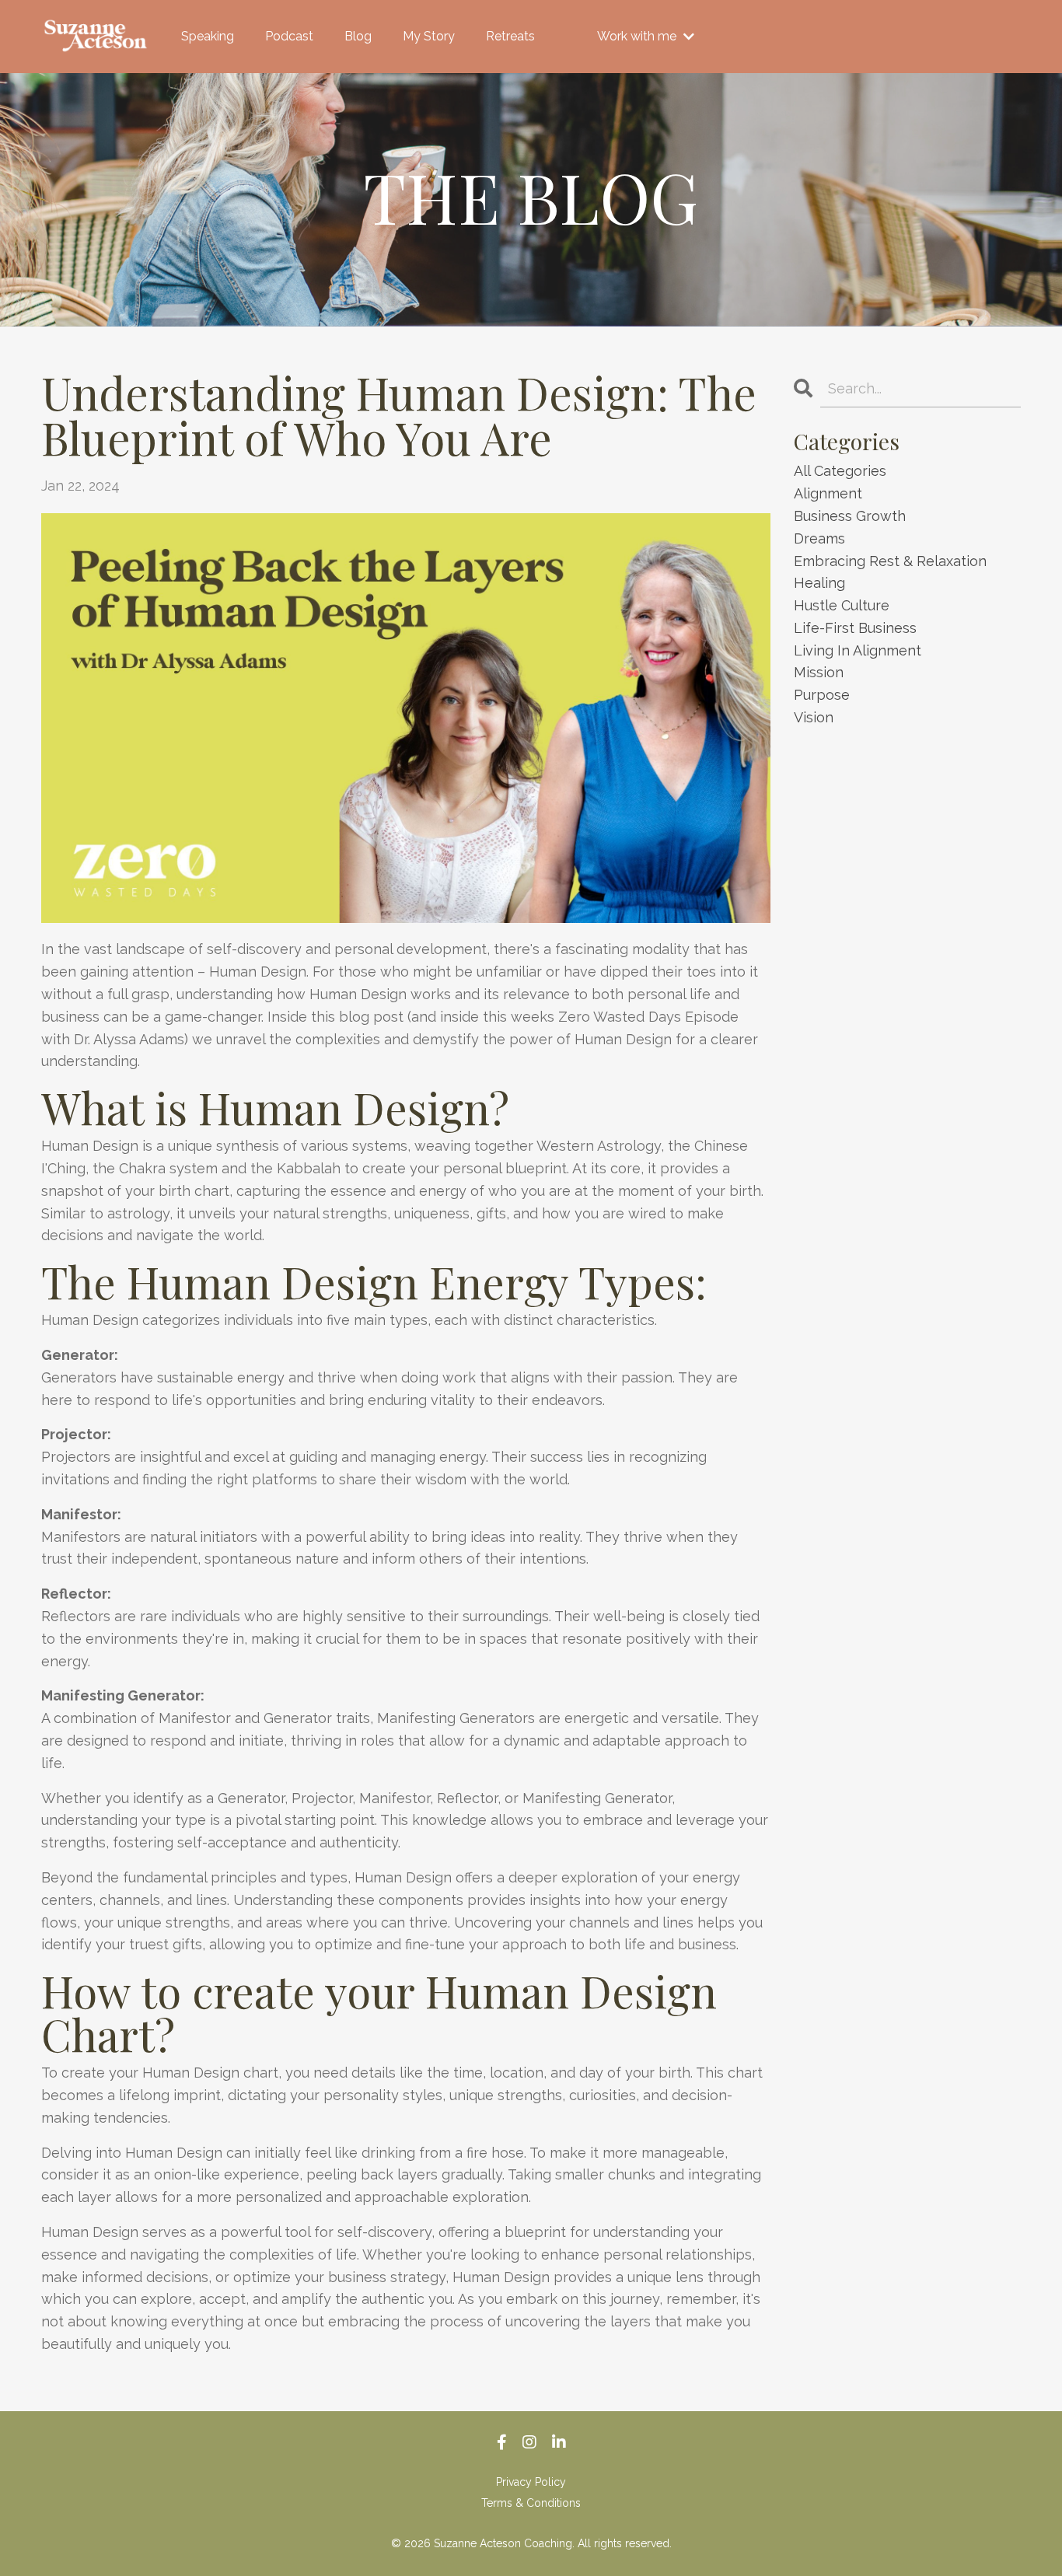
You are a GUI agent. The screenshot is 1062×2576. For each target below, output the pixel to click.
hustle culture (842, 605)
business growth (850, 516)
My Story (429, 36)
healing (819, 583)
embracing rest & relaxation (890, 561)
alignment (828, 493)
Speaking (208, 36)
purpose (822, 695)
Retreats (510, 36)
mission (819, 672)
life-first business (855, 628)
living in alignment (858, 650)
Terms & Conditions (531, 2503)
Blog (358, 36)
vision (814, 717)
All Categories (840, 471)
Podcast (289, 36)
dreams (819, 538)
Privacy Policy (531, 2482)
